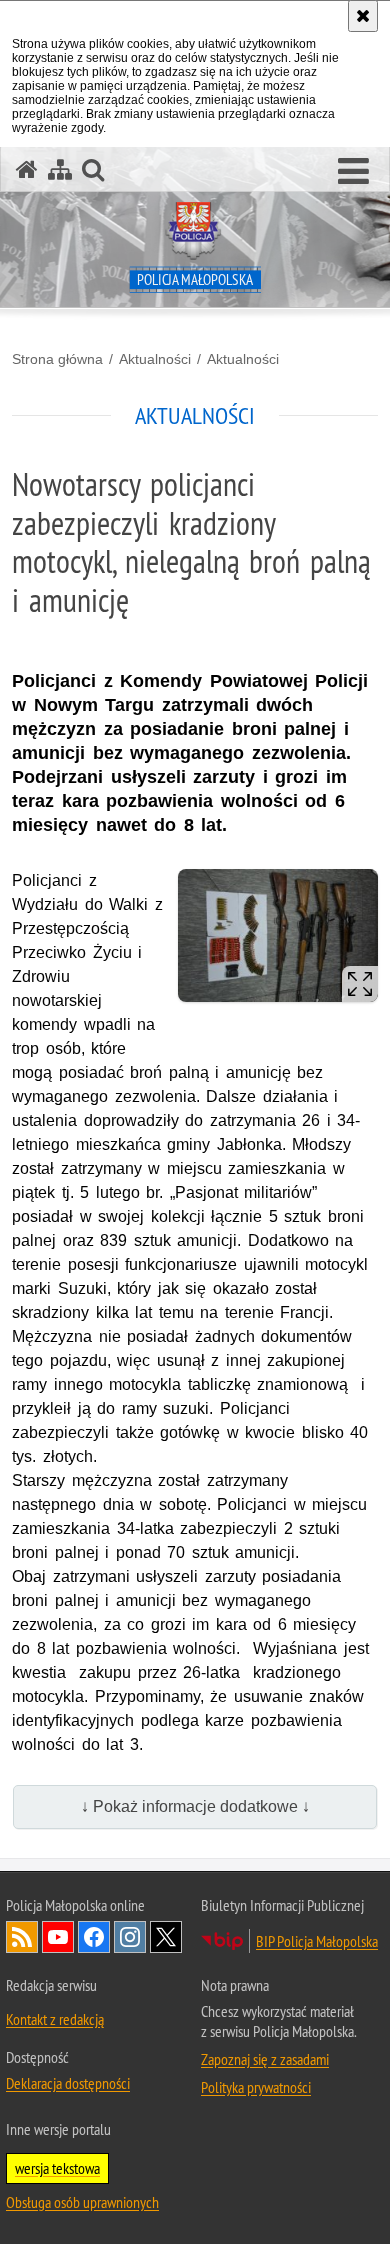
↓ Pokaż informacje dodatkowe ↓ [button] (195, 1806)
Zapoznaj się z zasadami (265, 2059)
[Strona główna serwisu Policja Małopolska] (27, 169)
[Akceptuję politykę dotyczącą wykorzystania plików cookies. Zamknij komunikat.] (363, 16)
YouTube (58, 1937)
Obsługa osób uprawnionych (82, 2202)
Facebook (94, 1937)
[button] (353, 172)
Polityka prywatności (256, 2087)
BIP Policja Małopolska (317, 1941)
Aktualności (155, 359)
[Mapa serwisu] (60, 169)
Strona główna (57, 359)
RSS (22, 1937)
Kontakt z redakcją (55, 2019)
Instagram (130, 1937)
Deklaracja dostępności (68, 2083)
